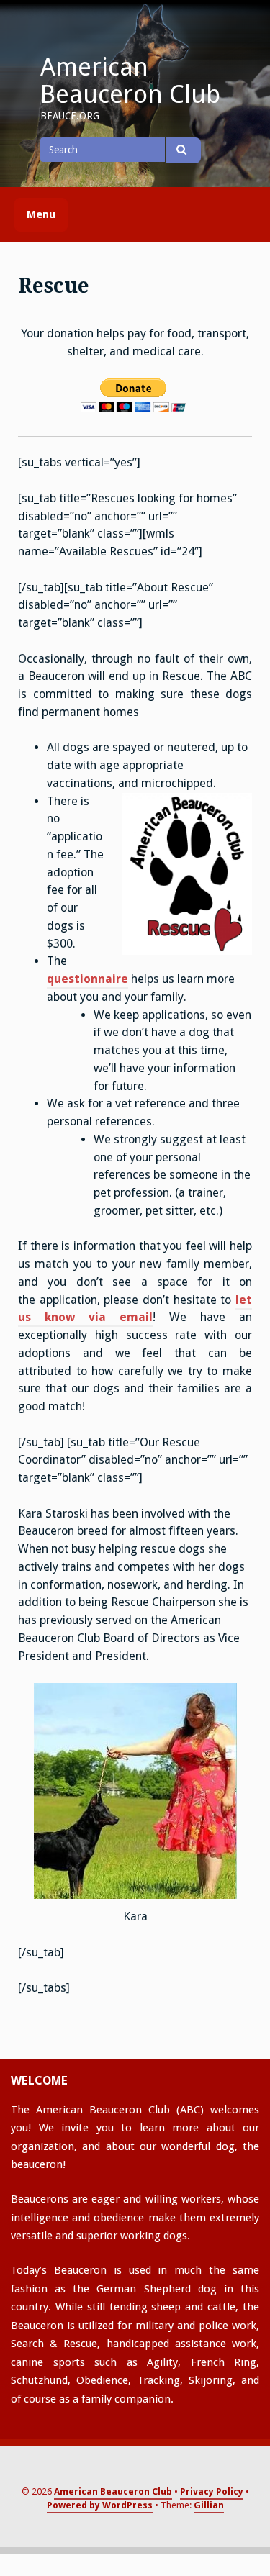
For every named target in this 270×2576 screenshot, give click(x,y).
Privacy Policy (212, 2491)
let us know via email (135, 1309)
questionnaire (87, 979)
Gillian (209, 2505)
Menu (41, 214)
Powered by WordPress (100, 2505)
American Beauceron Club (130, 81)
